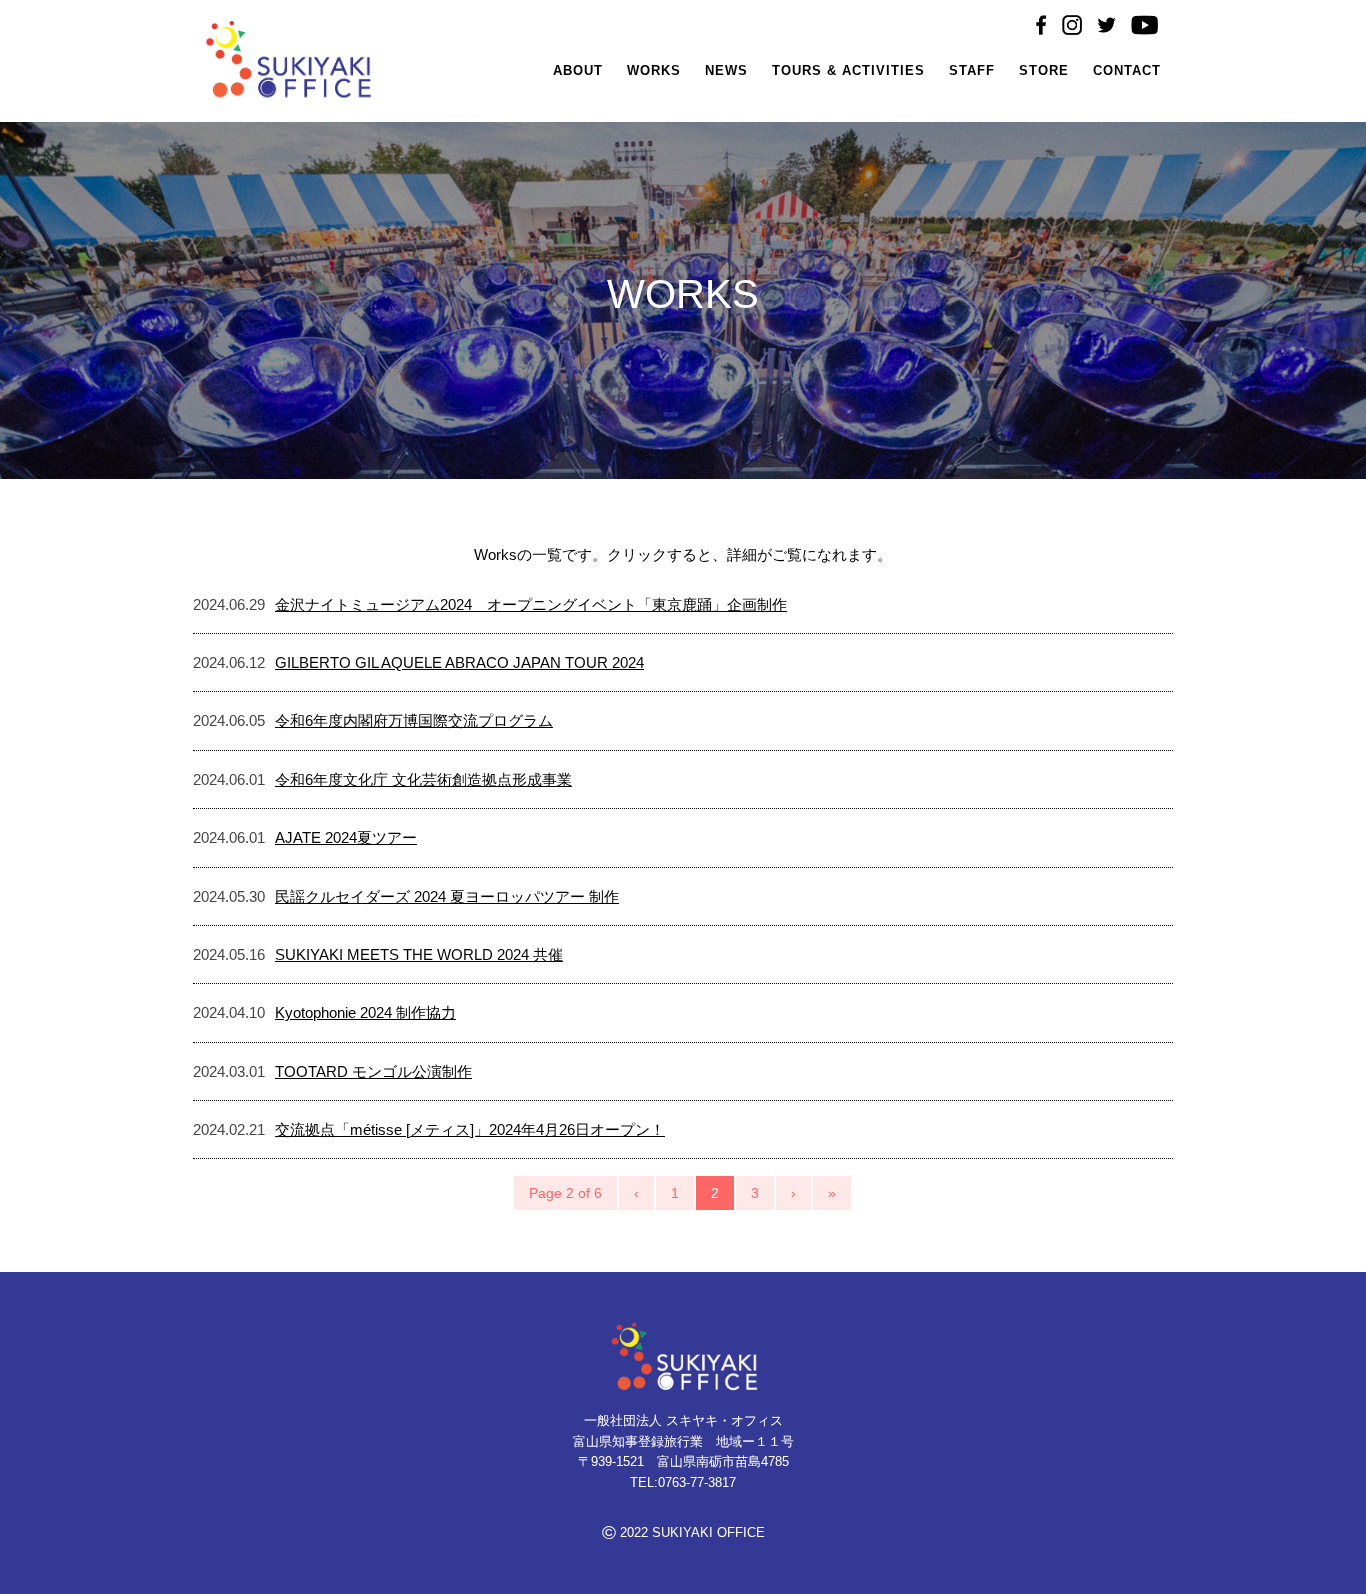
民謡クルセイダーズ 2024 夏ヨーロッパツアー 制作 (447, 896)
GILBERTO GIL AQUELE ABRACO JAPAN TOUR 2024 (459, 662)
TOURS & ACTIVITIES (848, 70)
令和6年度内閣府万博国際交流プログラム (414, 720)
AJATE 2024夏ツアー (346, 837)
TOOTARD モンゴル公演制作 (373, 1071)
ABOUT (578, 70)
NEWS (726, 70)
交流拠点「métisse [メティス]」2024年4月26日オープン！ (470, 1129)
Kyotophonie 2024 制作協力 (365, 1012)
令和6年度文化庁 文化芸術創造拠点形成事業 (423, 779)
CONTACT (1127, 70)
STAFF (972, 70)
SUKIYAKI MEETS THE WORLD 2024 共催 (419, 954)
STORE (1044, 70)
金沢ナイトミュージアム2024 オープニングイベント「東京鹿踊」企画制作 (531, 604)
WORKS (654, 70)
